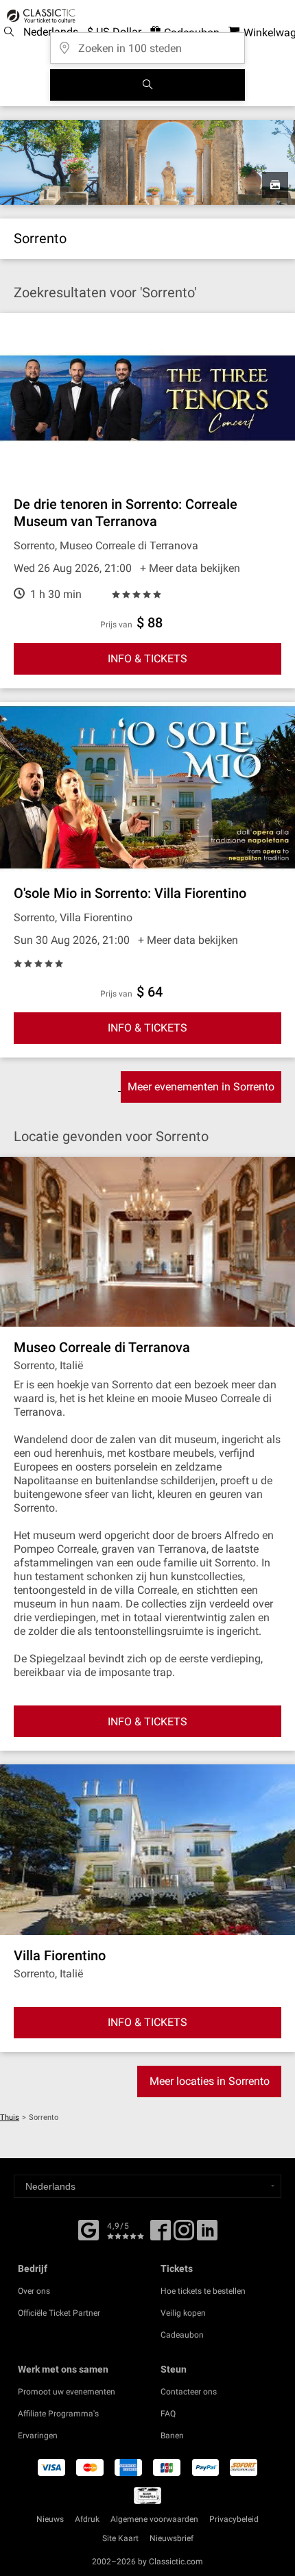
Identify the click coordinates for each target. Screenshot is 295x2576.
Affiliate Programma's (58, 2414)
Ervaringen (38, 2436)
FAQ (168, 2414)
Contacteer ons (189, 2392)
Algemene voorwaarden (154, 2519)
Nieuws (50, 2519)
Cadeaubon (182, 2335)
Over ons (34, 2291)
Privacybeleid (234, 2519)
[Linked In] (207, 2235)
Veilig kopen (183, 2313)
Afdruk (87, 2519)
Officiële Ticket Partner (59, 2313)
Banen (172, 2436)
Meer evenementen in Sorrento (201, 1087)
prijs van (116, 625)
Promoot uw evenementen (67, 2392)
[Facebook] (88, 2229)
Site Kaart (120, 2538)
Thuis (10, 2117)
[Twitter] (184, 2235)
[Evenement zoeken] (147, 85)
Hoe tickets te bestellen (203, 2291)
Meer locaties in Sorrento (210, 2081)
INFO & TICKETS (147, 659)
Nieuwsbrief (172, 2538)
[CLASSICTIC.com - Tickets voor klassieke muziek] (39, 16)
